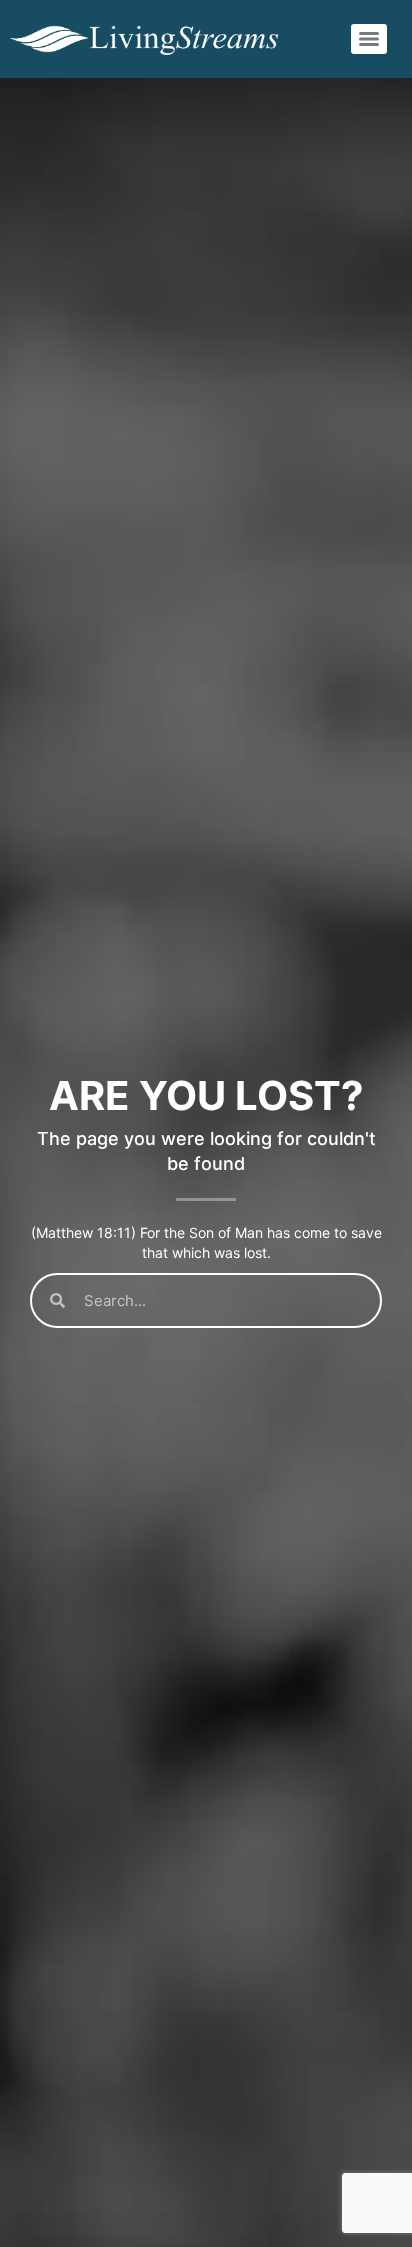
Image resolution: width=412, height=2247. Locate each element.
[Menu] (369, 39)
